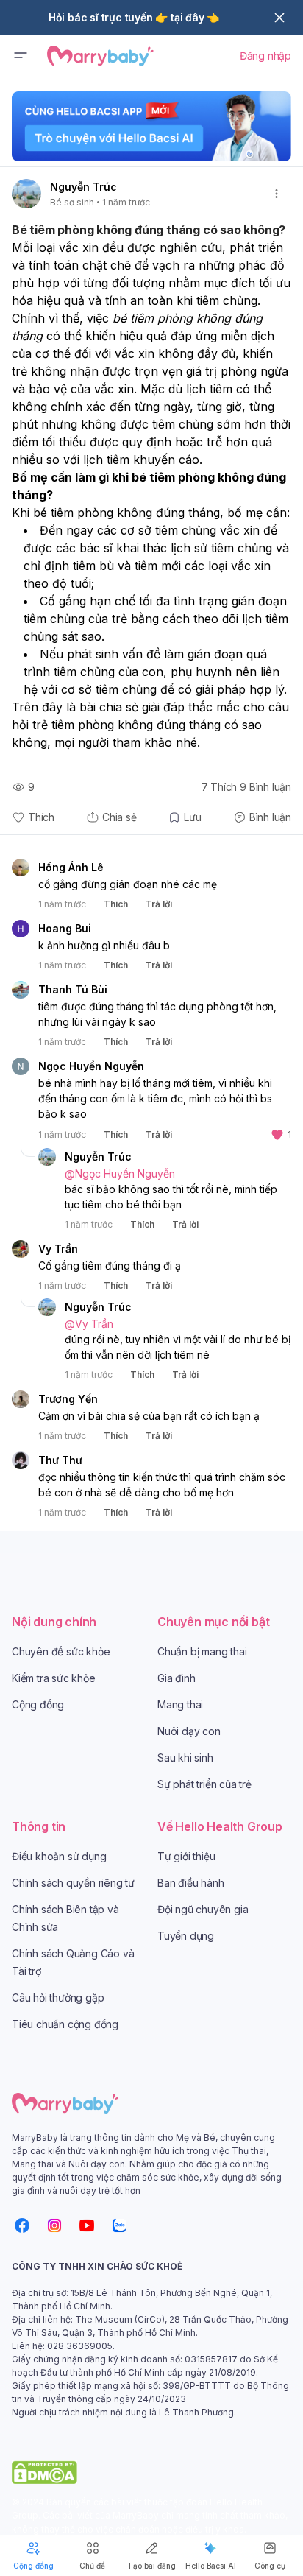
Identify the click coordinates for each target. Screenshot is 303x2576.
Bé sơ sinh (72, 202)
